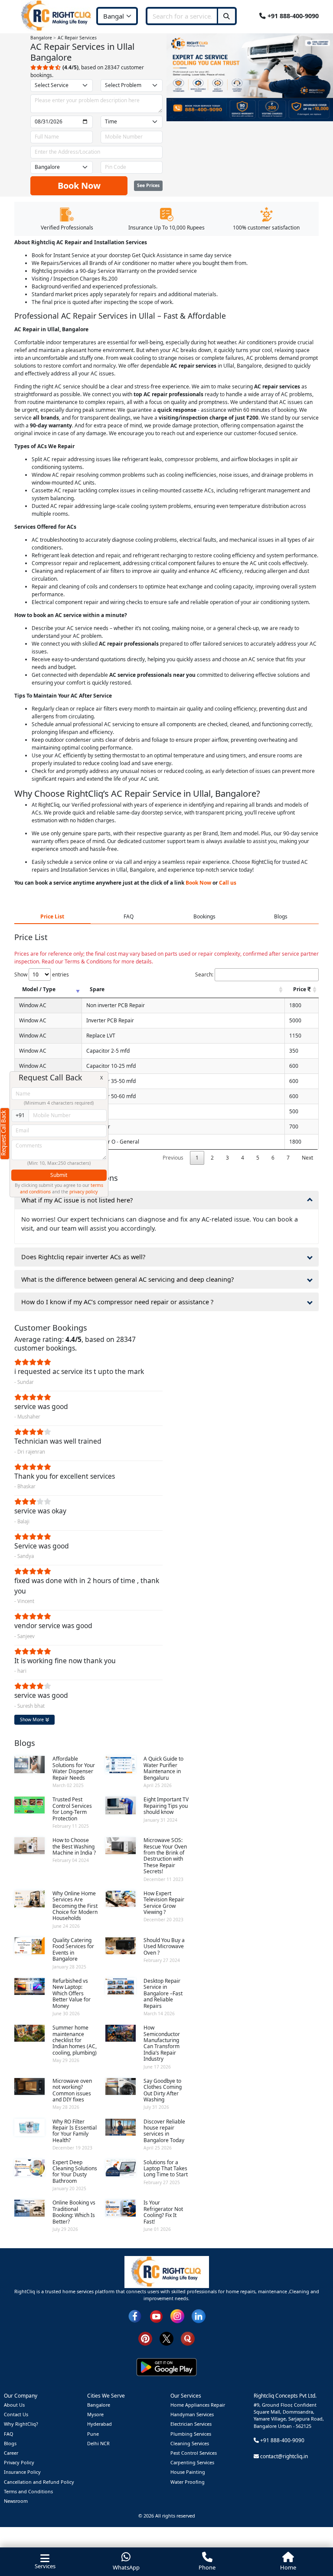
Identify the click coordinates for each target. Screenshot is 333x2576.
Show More (33, 1719)
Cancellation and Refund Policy (39, 2482)
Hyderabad (100, 2424)
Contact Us (16, 2414)
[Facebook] (135, 2316)
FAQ (8, 2434)
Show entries (42, 974)
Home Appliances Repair (198, 2405)
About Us (14, 2405)
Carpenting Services (192, 2462)
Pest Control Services (194, 2453)
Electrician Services (191, 2424)
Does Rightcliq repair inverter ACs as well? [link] (83, 1257)
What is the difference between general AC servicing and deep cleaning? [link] (127, 1279)
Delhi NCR (98, 2443)
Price (300, 989)
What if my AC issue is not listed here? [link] (77, 1200)
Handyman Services (192, 2414)
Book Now (79, 186)
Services (45, 2566)
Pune (93, 2434)
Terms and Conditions (28, 2491)
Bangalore (99, 2405)
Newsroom (16, 2501)
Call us (228, 883)
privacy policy (83, 1192)
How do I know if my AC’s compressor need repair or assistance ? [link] (117, 1302)
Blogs (10, 2443)
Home (288, 2567)
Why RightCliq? (21, 2424)
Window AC (33, 1005)
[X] (166, 2338)
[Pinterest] (145, 2338)
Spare (97, 989)
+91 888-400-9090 (292, 16)
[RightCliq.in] (57, 15)
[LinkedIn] (199, 2316)
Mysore (95, 2414)
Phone (207, 2567)
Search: (204, 974)
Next (307, 1158)
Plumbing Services (191, 2434)
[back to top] (312, 2538)
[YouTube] (156, 2316)
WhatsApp (126, 2567)
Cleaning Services (190, 2443)
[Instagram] (177, 2316)
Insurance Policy (22, 2472)
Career (11, 2453)
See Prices (148, 185)
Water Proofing (188, 2482)
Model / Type (39, 989)
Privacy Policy (19, 2462)
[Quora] (188, 2338)
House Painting (188, 2472)
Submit (59, 1175)
